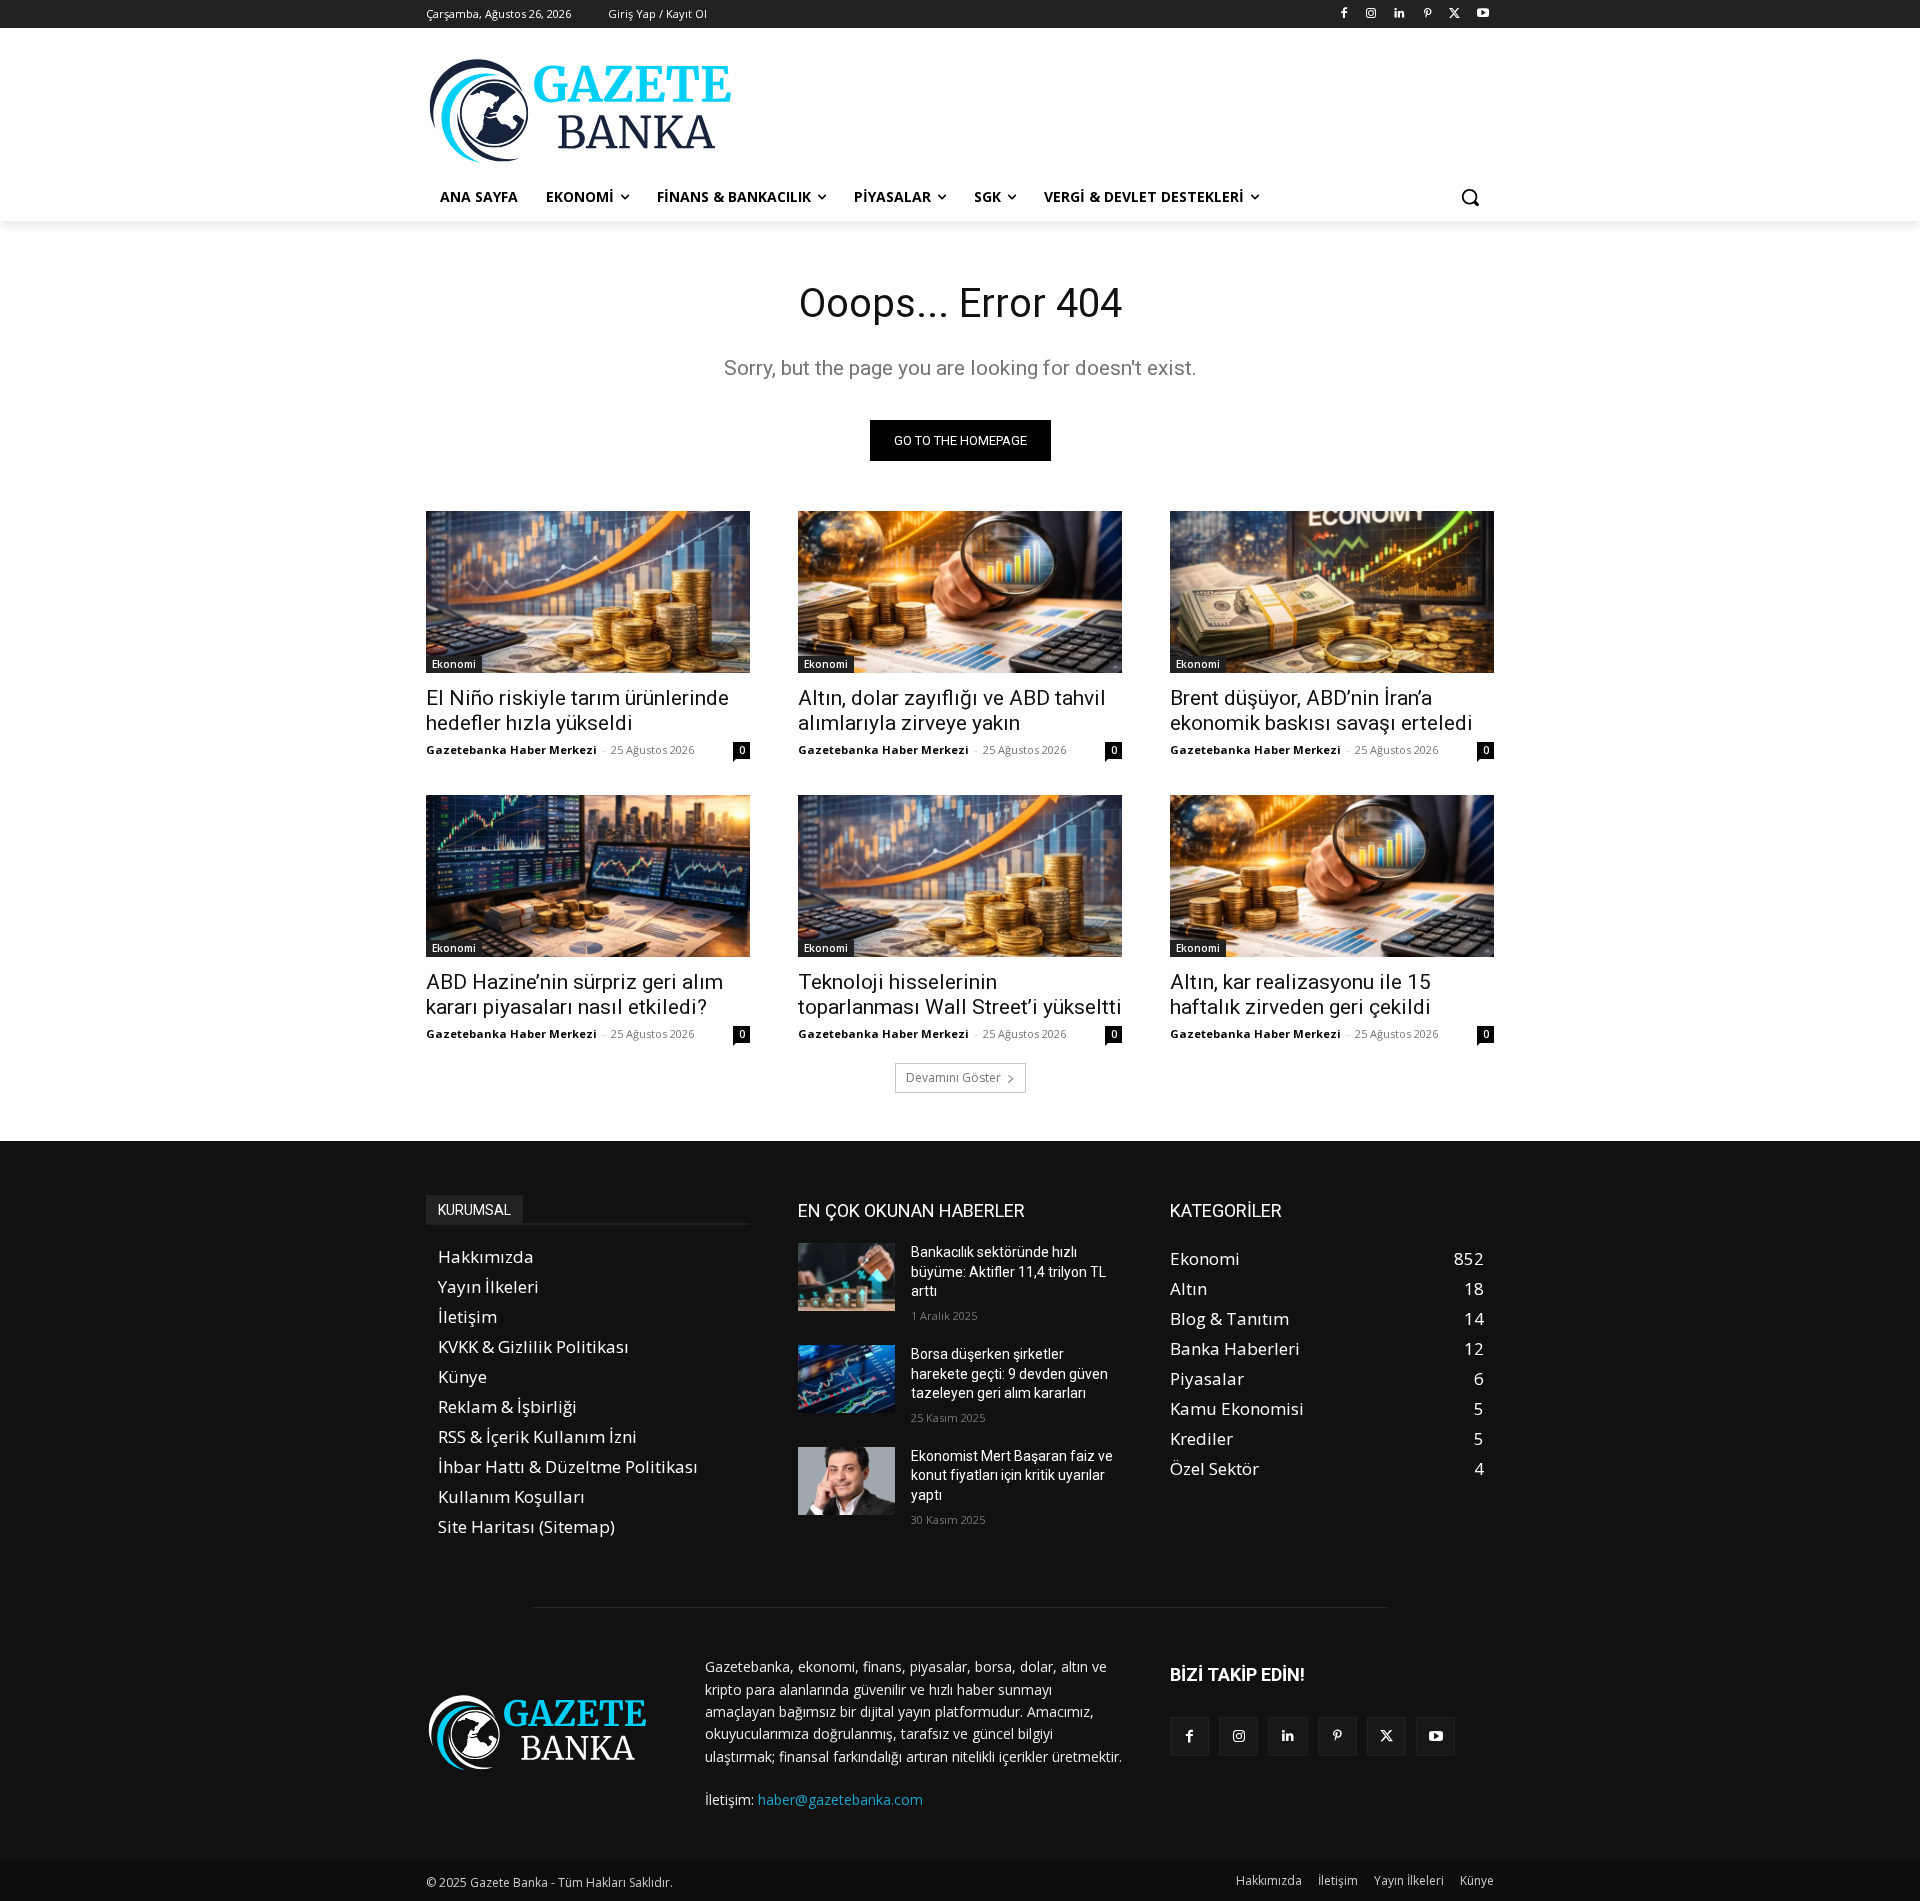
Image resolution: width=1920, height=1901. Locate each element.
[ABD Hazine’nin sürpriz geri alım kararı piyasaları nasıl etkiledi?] (588, 876)
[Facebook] (1343, 14)
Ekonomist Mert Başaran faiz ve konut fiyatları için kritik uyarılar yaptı (1012, 1475)
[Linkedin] (1399, 14)
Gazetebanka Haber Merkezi (511, 749)
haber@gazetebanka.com (840, 1799)
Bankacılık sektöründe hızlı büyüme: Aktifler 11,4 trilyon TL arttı (1008, 1271)
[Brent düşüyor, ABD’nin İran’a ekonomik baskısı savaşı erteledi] (1332, 592)
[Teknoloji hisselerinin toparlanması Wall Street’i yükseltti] (960, 876)
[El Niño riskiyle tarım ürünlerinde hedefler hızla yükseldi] (588, 592)
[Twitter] (1454, 14)
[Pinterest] (1427, 14)
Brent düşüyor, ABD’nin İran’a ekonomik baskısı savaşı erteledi (1321, 710)
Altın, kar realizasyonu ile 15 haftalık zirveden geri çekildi (1300, 994)
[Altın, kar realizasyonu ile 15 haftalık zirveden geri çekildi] (1332, 876)
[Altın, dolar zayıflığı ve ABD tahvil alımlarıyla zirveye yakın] (960, 592)
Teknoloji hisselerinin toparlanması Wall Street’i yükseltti (960, 994)
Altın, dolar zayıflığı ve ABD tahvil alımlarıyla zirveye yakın (952, 710)
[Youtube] (1482, 14)
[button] (1470, 197)
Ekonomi (454, 664)
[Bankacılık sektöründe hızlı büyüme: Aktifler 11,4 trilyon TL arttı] (846, 1277)
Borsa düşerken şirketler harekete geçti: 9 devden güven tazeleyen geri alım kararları (1009, 1373)
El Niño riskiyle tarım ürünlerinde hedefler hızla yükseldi (577, 710)
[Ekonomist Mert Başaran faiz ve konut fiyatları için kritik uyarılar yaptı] (846, 1481)
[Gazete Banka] (586, 110)
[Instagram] (1371, 14)
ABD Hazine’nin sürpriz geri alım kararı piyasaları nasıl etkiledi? (574, 994)
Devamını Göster (953, 1077)
